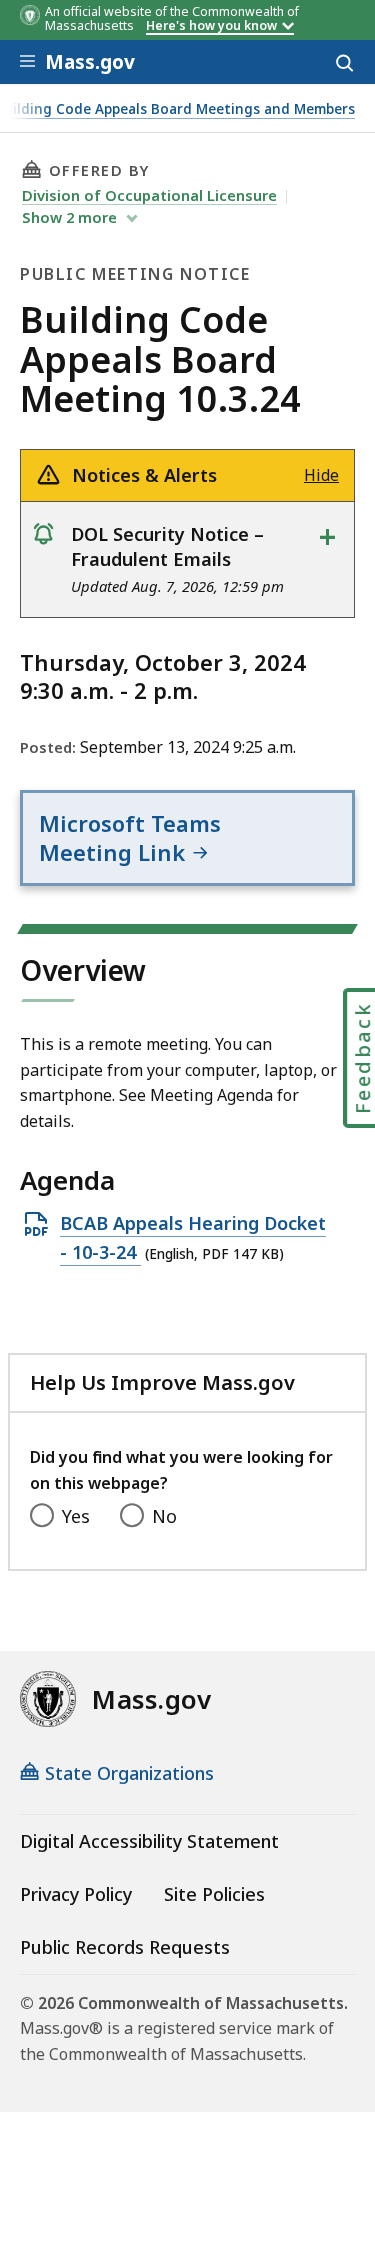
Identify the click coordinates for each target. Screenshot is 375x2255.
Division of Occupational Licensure (149, 195)
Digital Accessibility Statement (149, 1841)
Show (69, 217)
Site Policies (214, 1894)
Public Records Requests (125, 1947)
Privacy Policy (76, 1894)
